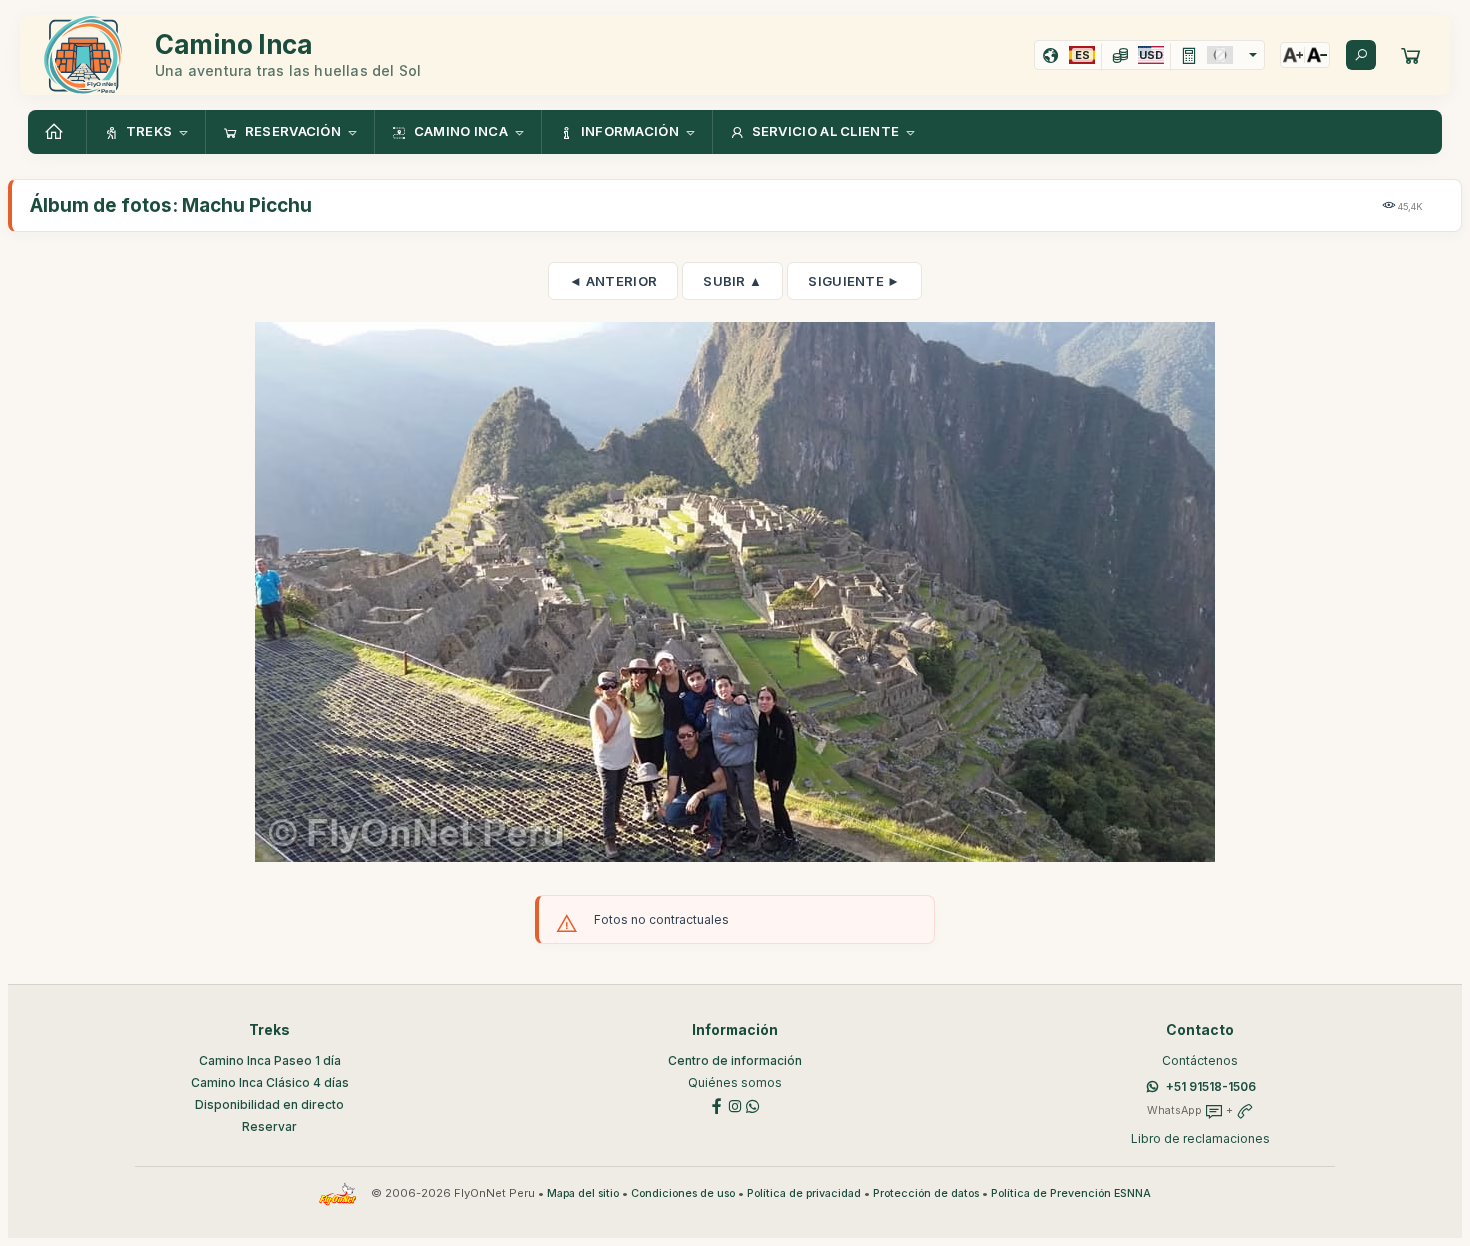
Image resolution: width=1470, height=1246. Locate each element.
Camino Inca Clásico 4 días (270, 1082)
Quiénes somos (735, 1082)
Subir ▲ (732, 281)
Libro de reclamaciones (1200, 1138)
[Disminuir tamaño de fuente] (1317, 55)
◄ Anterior (613, 281)
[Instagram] (735, 1104)
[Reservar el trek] (1411, 55)
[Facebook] (717, 1104)
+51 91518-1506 (1211, 1086)
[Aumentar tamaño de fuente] (1293, 55)
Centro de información (735, 1060)
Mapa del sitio (583, 1193)
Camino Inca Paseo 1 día (270, 1060)
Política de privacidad (804, 1193)
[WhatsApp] (753, 1104)
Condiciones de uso (683, 1193)
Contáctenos (1200, 1060)
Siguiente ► (854, 281)
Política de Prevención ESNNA (1071, 1193)
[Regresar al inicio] (57, 132)
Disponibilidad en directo (269, 1104)
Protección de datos (926, 1193)
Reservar (269, 1126)
